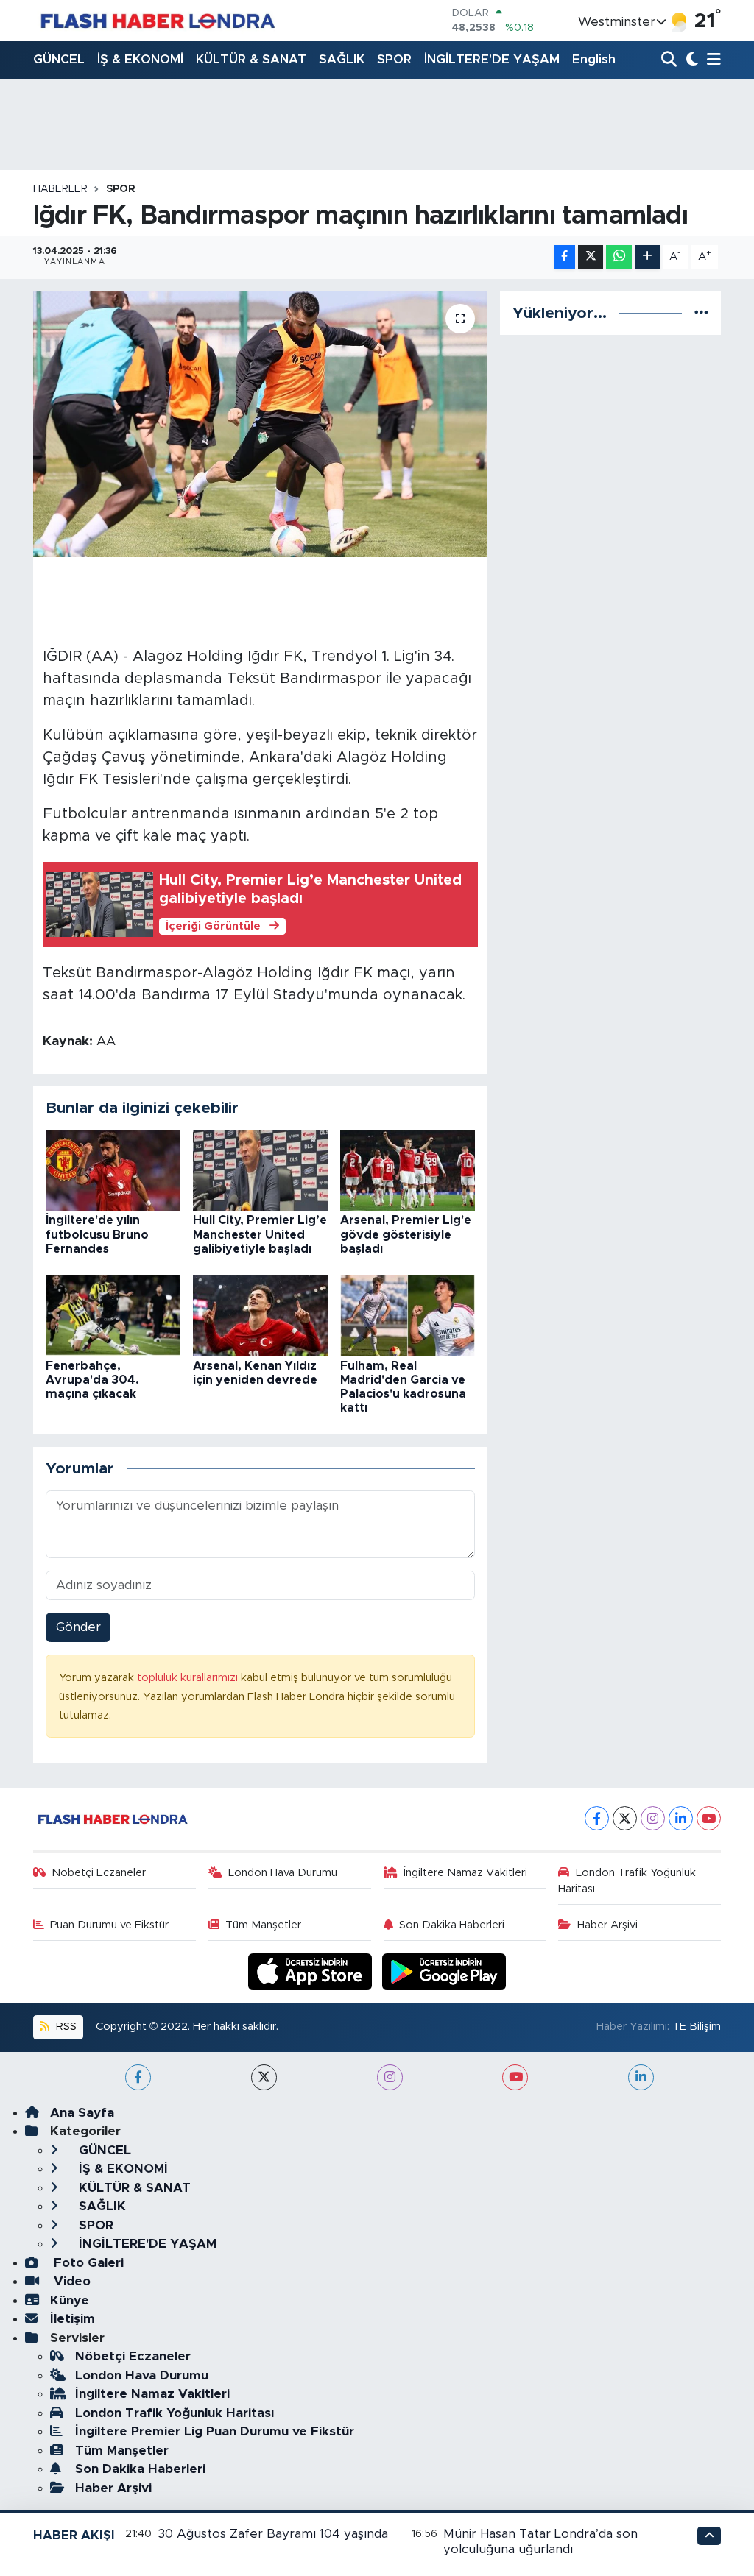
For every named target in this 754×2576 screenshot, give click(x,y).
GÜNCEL (59, 59)
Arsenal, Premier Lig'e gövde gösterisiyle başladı (406, 1234)
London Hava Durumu (283, 1873)
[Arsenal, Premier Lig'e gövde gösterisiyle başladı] (408, 1170)
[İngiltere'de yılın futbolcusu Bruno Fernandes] (113, 1170)
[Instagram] (653, 1818)
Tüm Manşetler (263, 1925)
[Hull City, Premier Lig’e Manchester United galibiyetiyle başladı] (260, 1170)
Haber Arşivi (607, 1925)
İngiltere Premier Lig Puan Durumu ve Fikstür (215, 2431)
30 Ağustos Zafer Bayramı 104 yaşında (273, 2534)
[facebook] (138, 2077)
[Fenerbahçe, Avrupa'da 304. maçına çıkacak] (113, 1315)
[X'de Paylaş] (591, 257)
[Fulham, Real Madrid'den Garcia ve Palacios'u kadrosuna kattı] (408, 1315)
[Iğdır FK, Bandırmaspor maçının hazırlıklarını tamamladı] (260, 425)
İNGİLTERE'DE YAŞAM (492, 59)
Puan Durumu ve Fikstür (109, 1925)
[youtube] (515, 2077)
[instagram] (390, 2077)
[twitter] (264, 2077)
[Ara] (670, 60)
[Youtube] (709, 1818)
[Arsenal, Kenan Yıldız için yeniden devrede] (260, 1315)
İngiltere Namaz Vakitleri (465, 1873)
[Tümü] (701, 313)
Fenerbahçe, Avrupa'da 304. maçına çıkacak (92, 1380)
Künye (70, 2300)
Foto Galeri (87, 2263)
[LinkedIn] (681, 1818)
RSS (65, 2027)
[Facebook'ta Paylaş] (565, 257)
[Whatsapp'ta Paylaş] (619, 257)
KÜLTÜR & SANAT (251, 59)
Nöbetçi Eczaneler (99, 1873)
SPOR (394, 59)
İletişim (73, 2319)
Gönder (78, 1627)
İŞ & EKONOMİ (140, 59)
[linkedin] (641, 2077)
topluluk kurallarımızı (189, 1678)
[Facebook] (597, 1818)
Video (70, 2281)
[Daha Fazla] (648, 257)
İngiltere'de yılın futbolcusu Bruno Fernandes (97, 1234)
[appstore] (312, 1971)
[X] (625, 1818)
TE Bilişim (697, 2027)
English (594, 59)
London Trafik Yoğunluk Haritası (627, 1881)
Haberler (60, 189)
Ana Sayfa (82, 2113)
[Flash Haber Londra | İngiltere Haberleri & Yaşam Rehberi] (156, 20)
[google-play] (444, 1971)
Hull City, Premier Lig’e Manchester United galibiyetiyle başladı (260, 1234)
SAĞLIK (342, 59)
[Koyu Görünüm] (690, 60)
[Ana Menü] (711, 60)
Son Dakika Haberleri (452, 1925)
